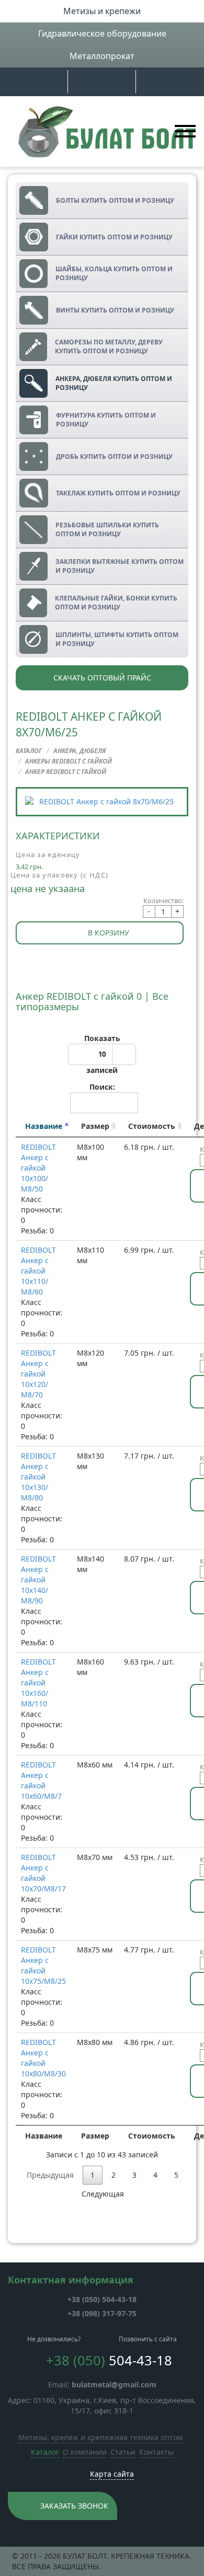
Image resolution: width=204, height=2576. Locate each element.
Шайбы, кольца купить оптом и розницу (114, 273)
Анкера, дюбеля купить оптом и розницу (114, 383)
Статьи (123, 2452)
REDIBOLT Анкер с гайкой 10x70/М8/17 (43, 1873)
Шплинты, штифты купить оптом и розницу (117, 639)
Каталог (45, 2452)
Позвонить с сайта (148, 2339)
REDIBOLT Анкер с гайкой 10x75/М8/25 (43, 1965)
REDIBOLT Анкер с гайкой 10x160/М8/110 (38, 1683)
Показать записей (102, 1054)
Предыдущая (50, 2175)
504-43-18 (102, 2299)
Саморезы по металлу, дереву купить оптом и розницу (109, 346)
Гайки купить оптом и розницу (114, 237)
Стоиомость (152, 1126)
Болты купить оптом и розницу (115, 200)
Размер (95, 1126)
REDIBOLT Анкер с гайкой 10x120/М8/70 (38, 1374)
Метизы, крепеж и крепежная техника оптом (100, 2437)
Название (44, 1126)
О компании (85, 2452)
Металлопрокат (102, 56)
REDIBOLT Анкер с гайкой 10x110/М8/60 (38, 1271)
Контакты (156, 2452)
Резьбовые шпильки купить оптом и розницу (107, 529)
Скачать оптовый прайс (102, 678)
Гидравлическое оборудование (102, 33)
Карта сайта (112, 2474)
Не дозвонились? (54, 2339)
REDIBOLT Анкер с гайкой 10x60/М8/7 (41, 1780)
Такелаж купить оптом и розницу (118, 493)
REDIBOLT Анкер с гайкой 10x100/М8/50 (38, 1168)
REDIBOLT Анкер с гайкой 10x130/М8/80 (38, 1477)
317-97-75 (102, 2313)
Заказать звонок (74, 2506)
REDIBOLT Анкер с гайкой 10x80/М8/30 (43, 2058)
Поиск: (102, 1087)
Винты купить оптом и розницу (115, 310)
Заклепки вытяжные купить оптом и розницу (120, 566)
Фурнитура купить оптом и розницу (106, 420)
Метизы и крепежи (102, 11)
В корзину (109, 933)
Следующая (103, 2194)
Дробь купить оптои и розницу (114, 457)
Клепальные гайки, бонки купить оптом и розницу (116, 603)
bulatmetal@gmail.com (114, 2384)
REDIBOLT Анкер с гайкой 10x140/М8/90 (38, 1580)
